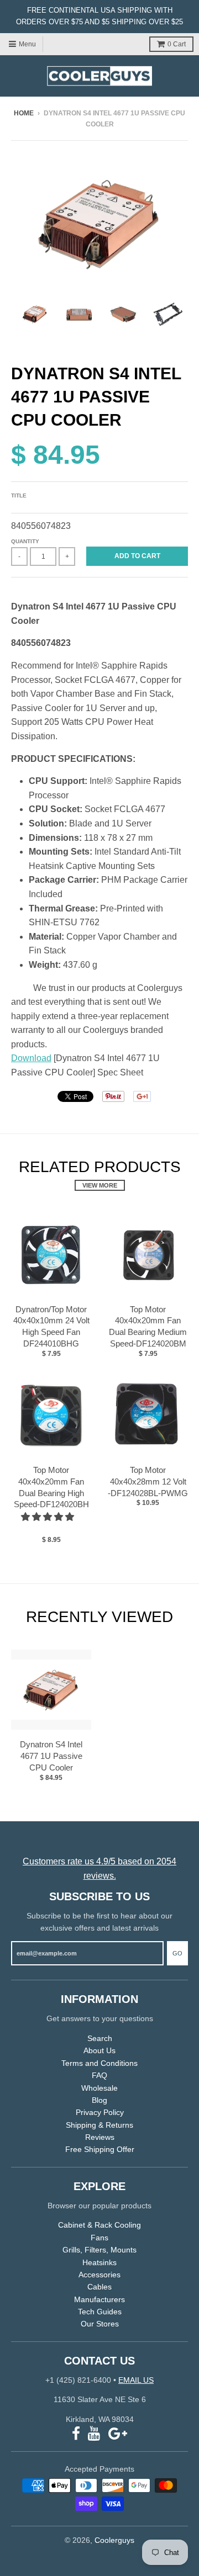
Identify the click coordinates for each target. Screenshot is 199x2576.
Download (31, 1058)
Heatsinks (99, 2262)
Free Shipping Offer (100, 2149)
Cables (99, 2287)
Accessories (99, 2275)
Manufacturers (99, 2299)
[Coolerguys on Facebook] (76, 2434)
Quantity (25, 541)
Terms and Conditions (99, 2063)
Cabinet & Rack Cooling (99, 2225)
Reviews (100, 2137)
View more (100, 1185)
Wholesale (99, 2088)
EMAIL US (136, 2380)
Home (24, 113)
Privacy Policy (100, 2112)
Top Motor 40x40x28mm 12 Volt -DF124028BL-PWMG (148, 1482)
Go (177, 1953)
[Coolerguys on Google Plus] (118, 2434)
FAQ (99, 2075)
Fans (99, 2238)
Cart (177, 44)
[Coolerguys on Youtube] (94, 2434)
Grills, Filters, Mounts (99, 2250)
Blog (99, 2100)
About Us (99, 2050)
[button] (49, 1517)
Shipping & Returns (99, 2125)
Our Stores (100, 2324)
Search (100, 2038)
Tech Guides (100, 2312)
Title (19, 495)
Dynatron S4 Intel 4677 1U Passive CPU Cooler (51, 1756)
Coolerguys (114, 2540)
